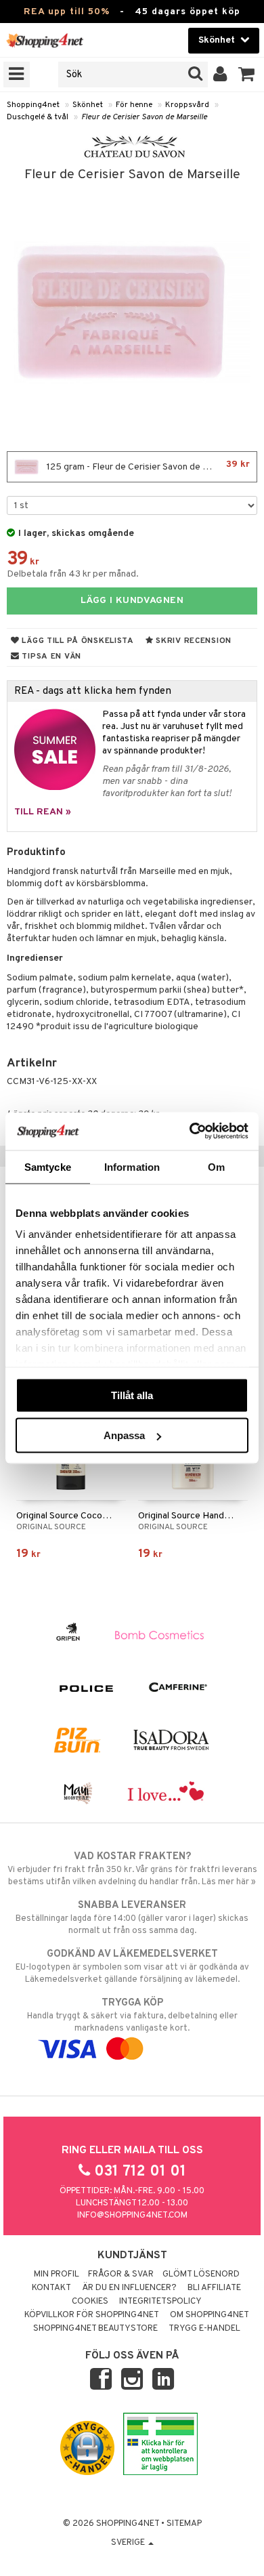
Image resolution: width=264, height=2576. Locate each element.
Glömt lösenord (201, 2274)
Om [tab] (216, 1166)
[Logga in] (220, 75)
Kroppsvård (187, 105)
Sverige (129, 2543)
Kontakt (51, 2288)
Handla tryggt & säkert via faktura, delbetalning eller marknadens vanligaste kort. (132, 2015)
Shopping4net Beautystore (95, 2329)
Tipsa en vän (50, 657)
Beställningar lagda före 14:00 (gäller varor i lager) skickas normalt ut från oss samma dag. (132, 1918)
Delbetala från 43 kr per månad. (73, 574)
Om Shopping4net (210, 2315)
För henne (134, 105)
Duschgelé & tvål (38, 117)
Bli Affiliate (214, 2288)
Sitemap (184, 2524)
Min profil (57, 2274)
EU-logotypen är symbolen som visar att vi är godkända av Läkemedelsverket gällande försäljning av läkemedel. (132, 1967)
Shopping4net (33, 105)
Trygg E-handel (204, 2329)
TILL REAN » (43, 812)
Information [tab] (132, 1166)
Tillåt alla (132, 1395)
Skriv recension (193, 641)
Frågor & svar (121, 2274)
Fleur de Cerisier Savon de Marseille (144, 117)
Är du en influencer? (129, 2288)
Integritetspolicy (160, 2302)
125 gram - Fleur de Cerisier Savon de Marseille (147, 466)
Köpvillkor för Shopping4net (92, 2315)
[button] (247, 75)
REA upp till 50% (67, 12)
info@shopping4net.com (132, 2216)
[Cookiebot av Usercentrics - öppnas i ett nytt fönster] (190, 1131)
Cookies (90, 2302)
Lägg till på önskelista (77, 641)
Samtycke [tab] (48, 1166)
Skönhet (88, 105)
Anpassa (124, 1435)
